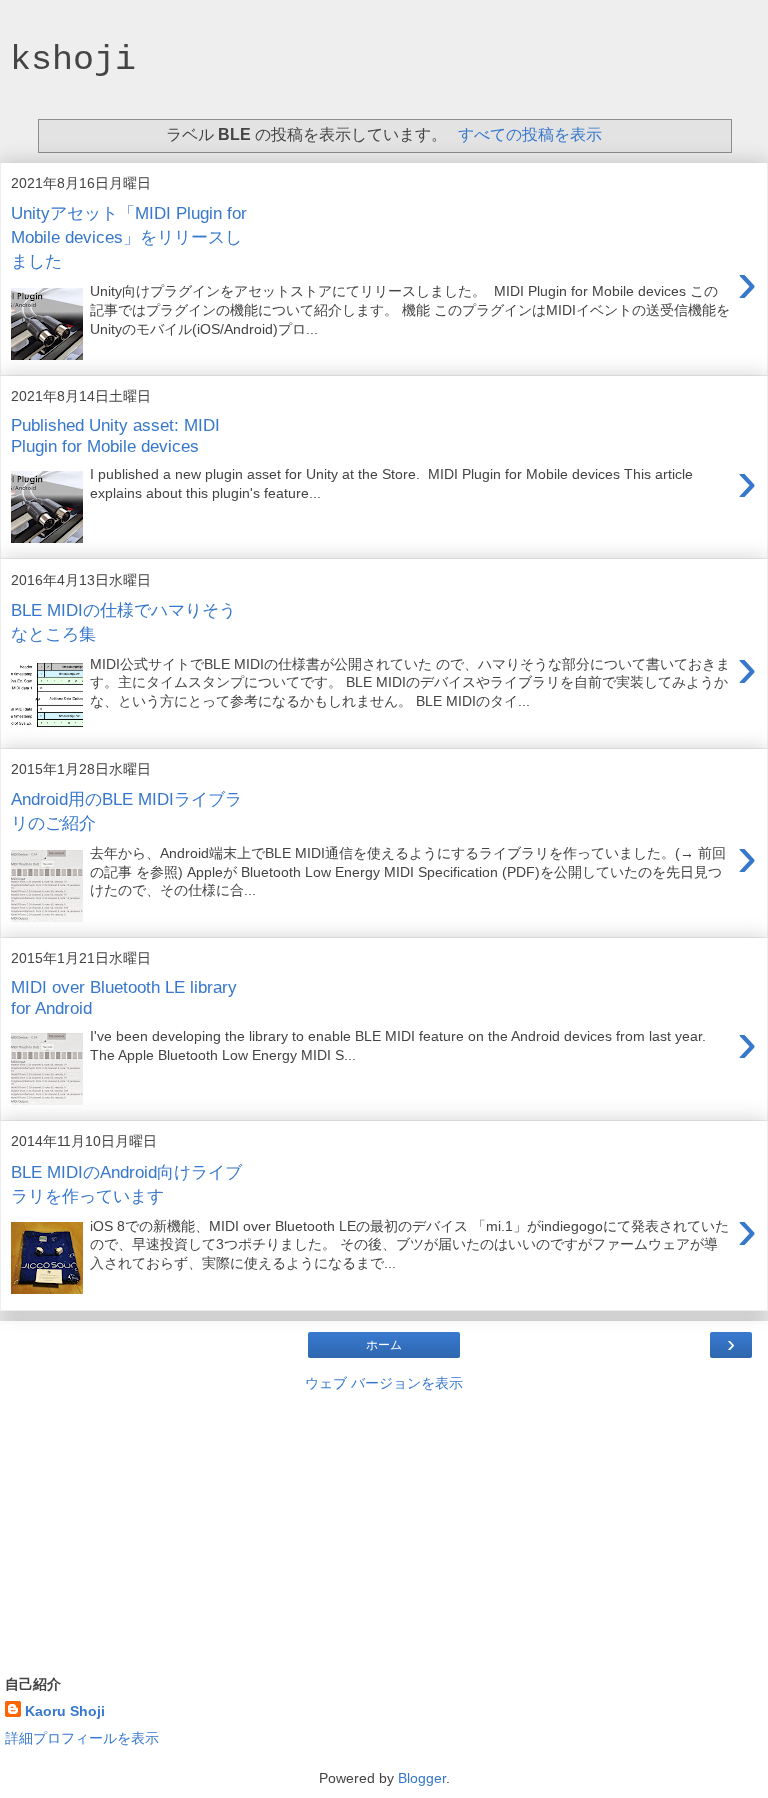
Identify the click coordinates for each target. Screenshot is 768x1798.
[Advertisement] (384, 1529)
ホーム (384, 1345)
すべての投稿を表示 (529, 134)
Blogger (422, 1778)
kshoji (73, 59)
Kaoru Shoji (65, 1711)
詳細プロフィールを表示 (82, 1738)
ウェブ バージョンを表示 (384, 1383)
